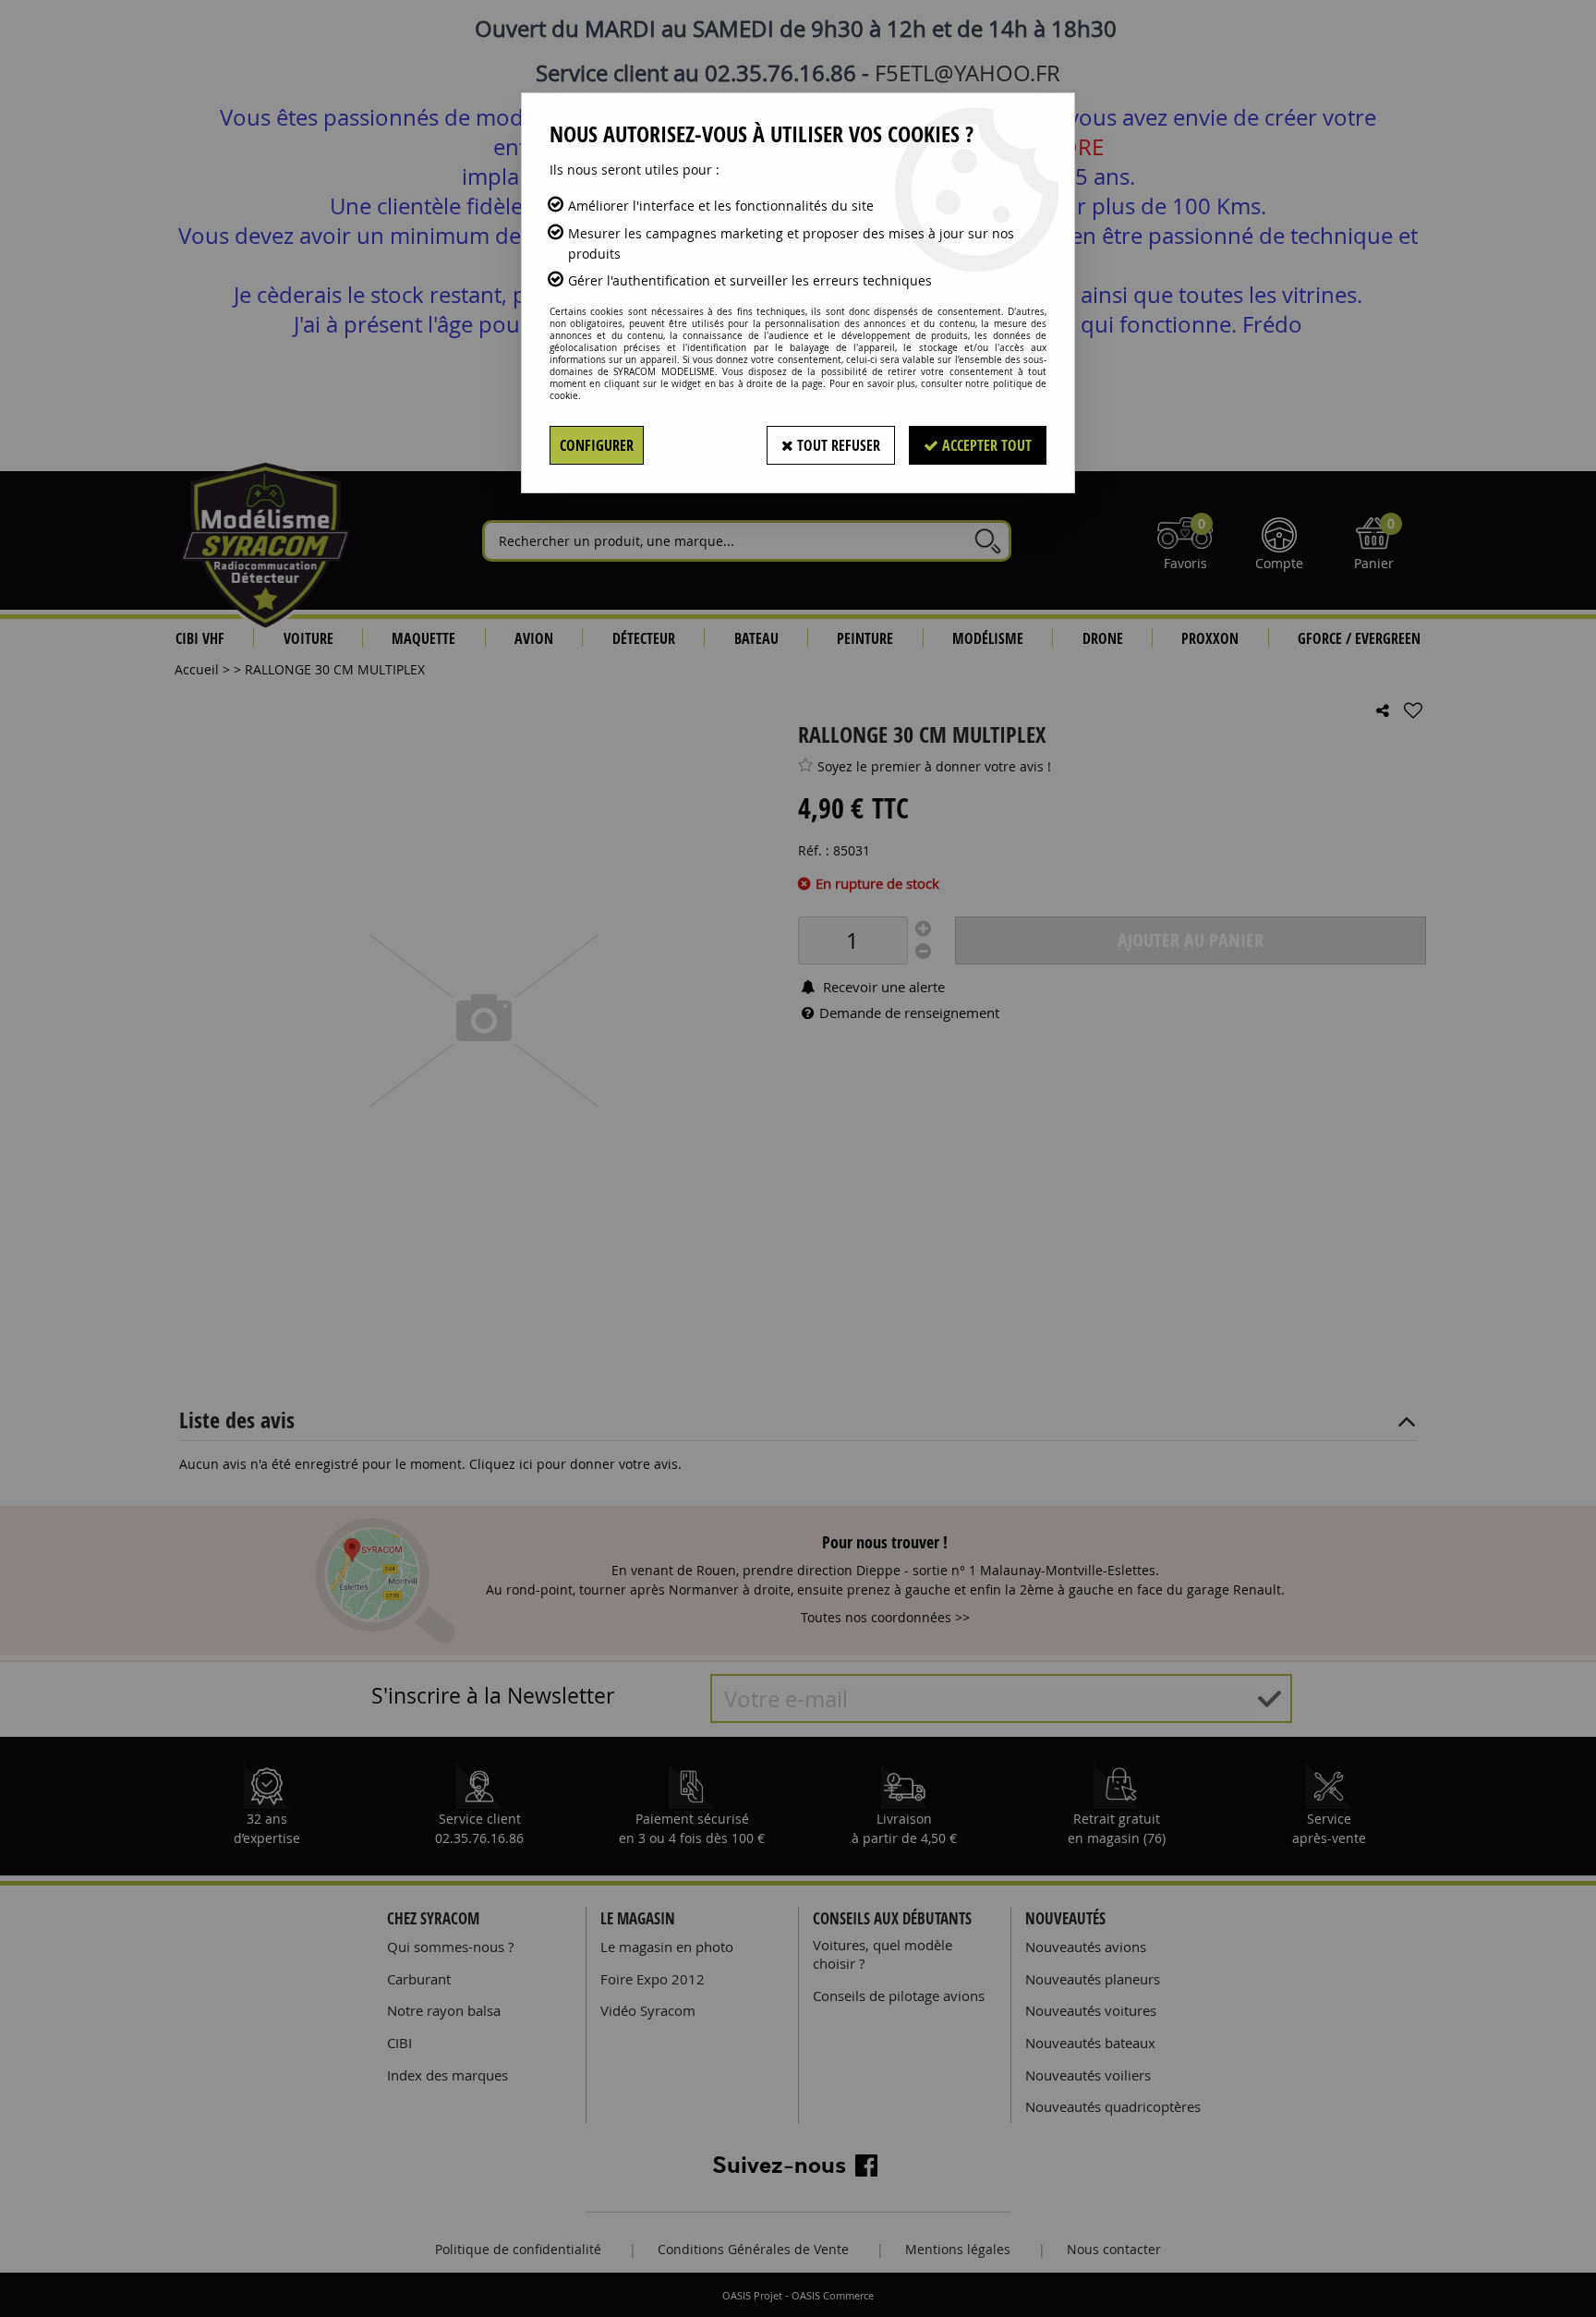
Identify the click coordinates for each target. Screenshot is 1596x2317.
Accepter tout (985, 445)
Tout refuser (837, 445)
